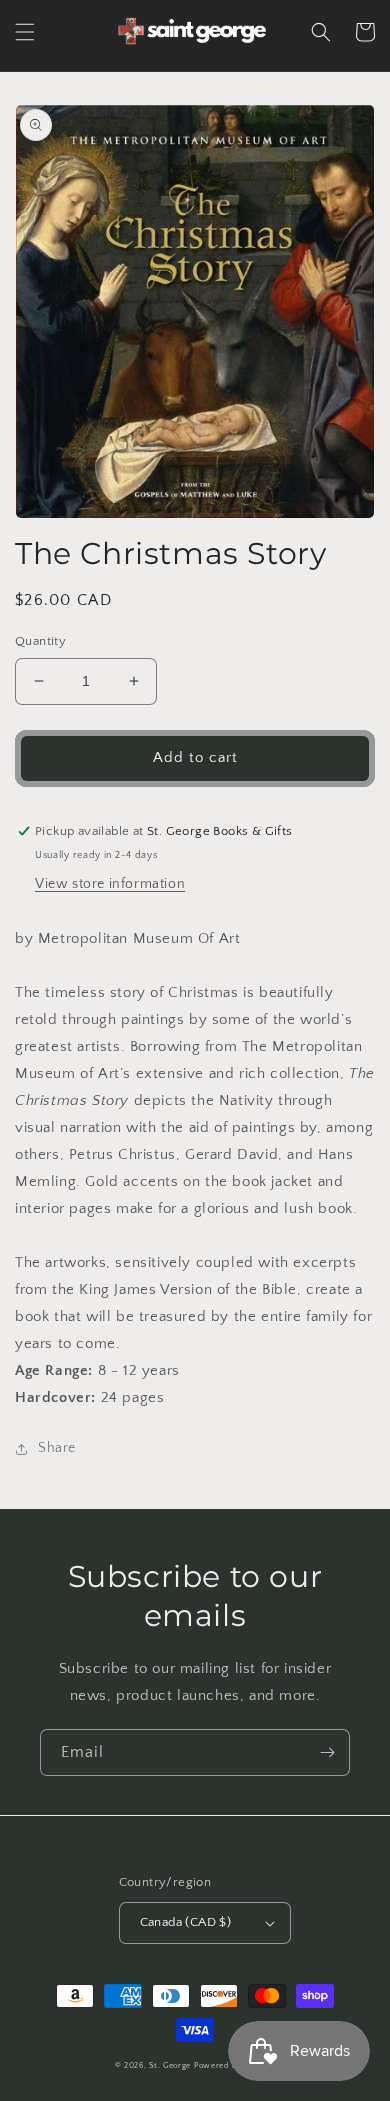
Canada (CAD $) (186, 1922)
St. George (171, 2065)
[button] (25, 32)
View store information (110, 884)
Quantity (40, 641)
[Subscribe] (327, 1752)
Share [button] (57, 1448)
